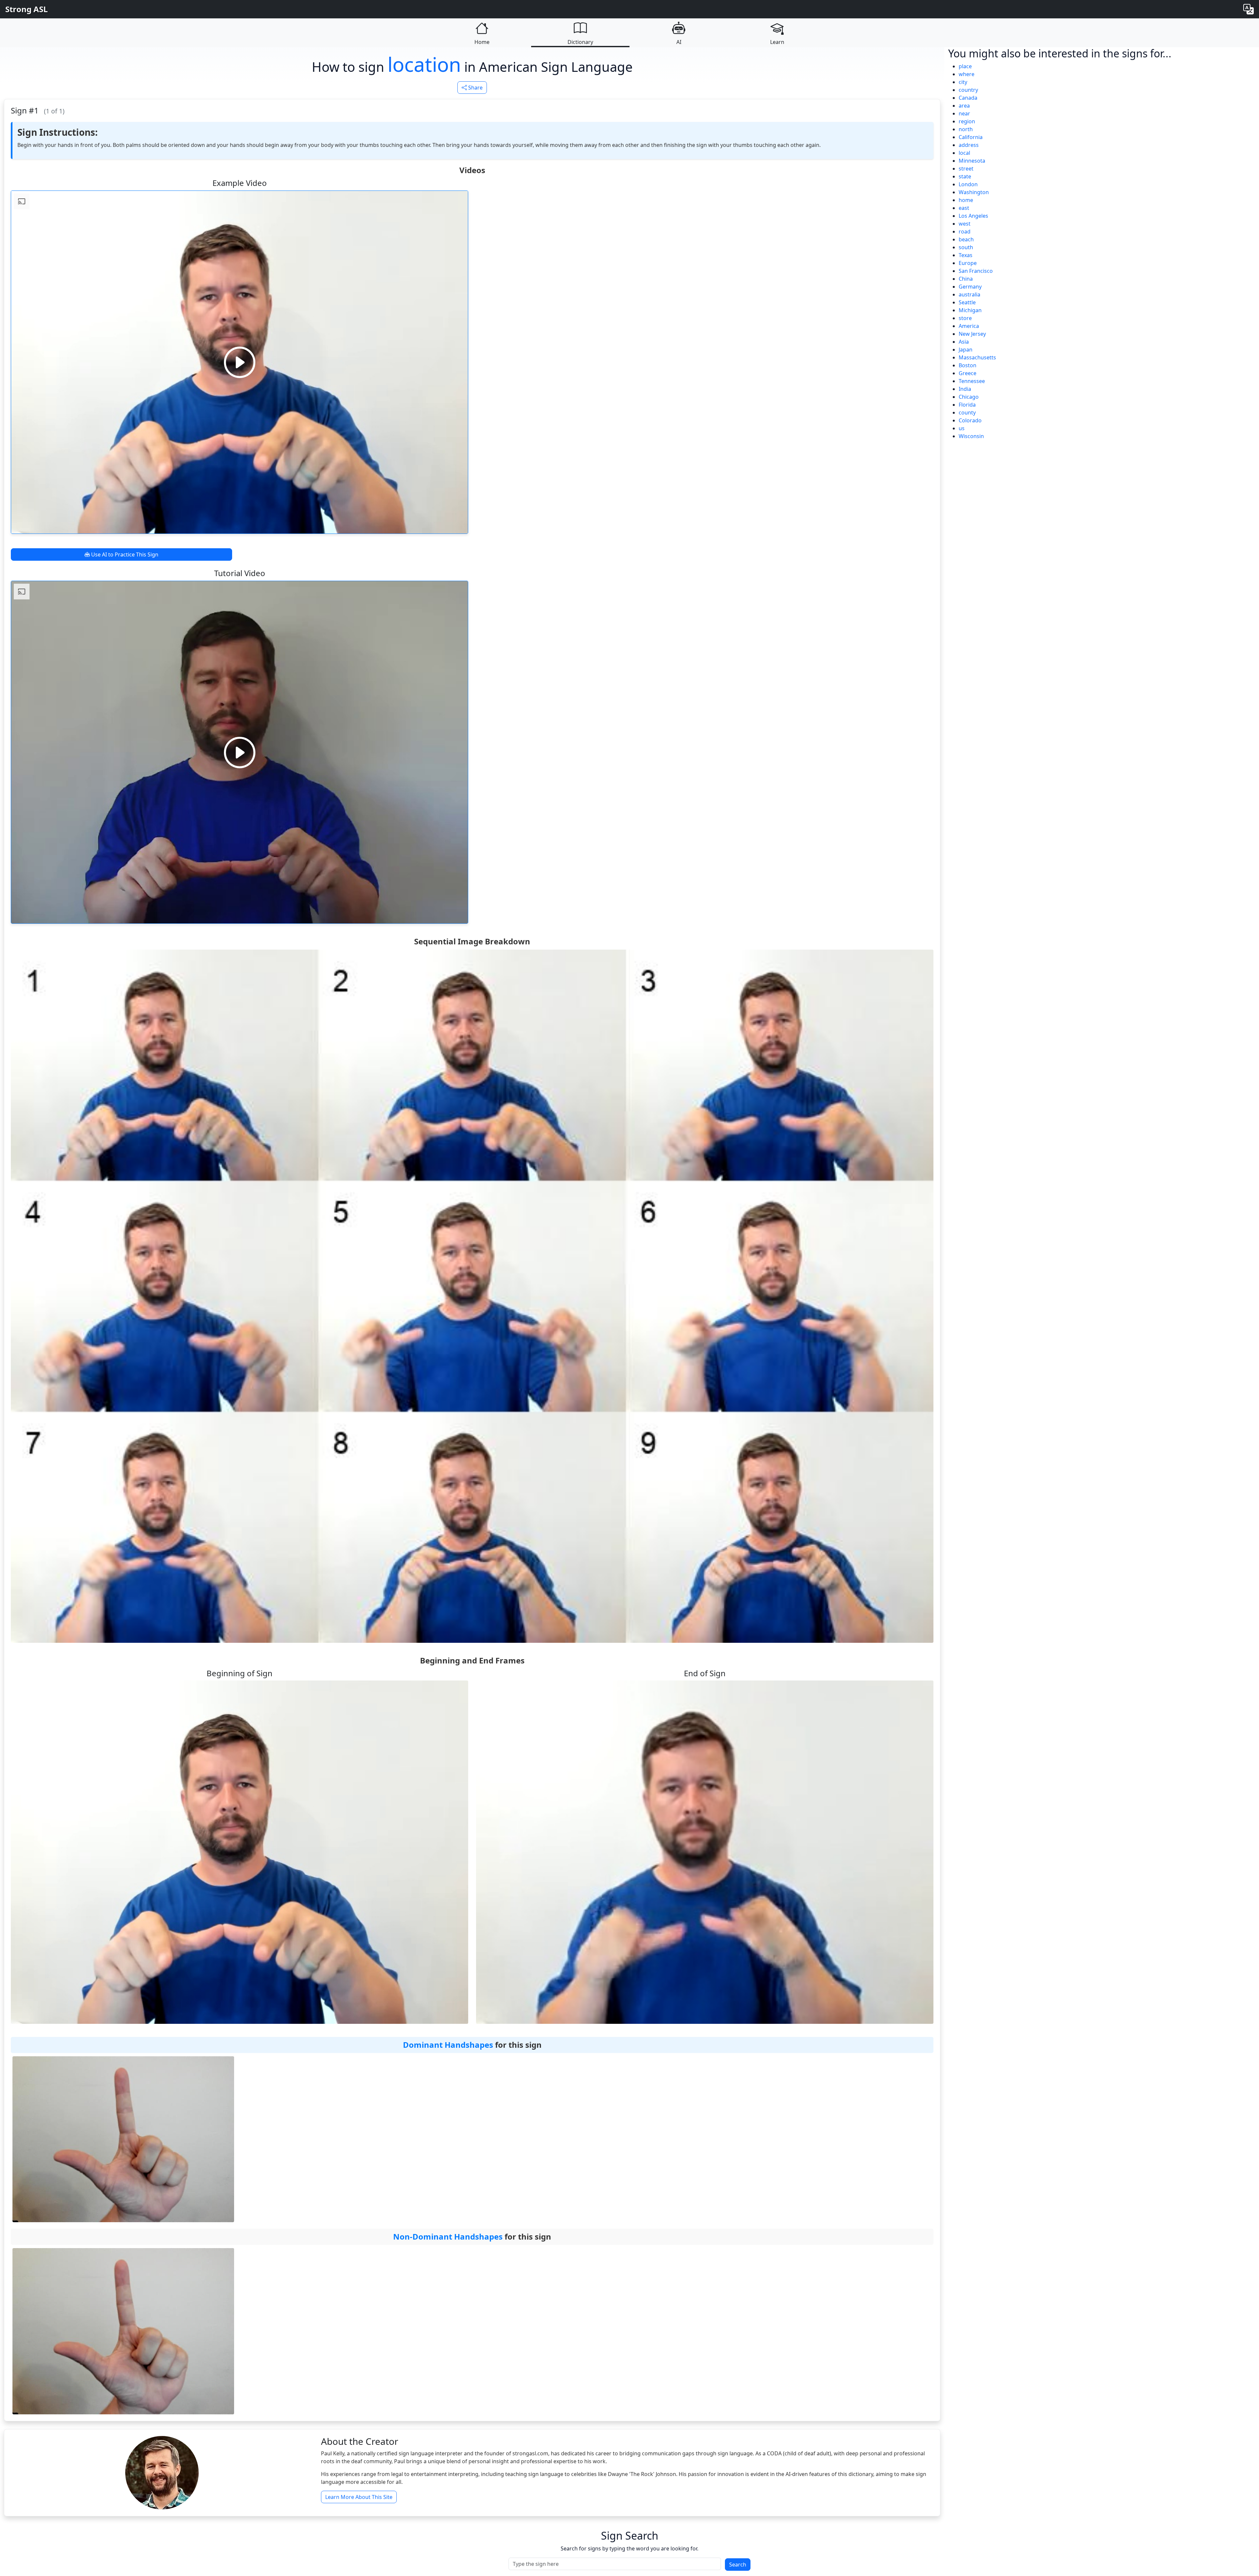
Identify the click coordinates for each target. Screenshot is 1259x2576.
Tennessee (972, 381)
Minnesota (972, 161)
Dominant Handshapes (448, 2045)
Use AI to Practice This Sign (124, 554)
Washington (974, 192)
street (966, 169)
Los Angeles (973, 216)
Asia (964, 342)
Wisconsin (971, 436)
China (966, 279)
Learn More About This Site (359, 2497)
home (966, 200)
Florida (967, 405)
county (967, 413)
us (962, 428)
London (968, 184)
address (969, 145)
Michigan (970, 310)
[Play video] (240, 362)
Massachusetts (977, 357)
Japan (966, 350)
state (965, 176)
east (964, 208)
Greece (968, 373)
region (967, 121)
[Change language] (1249, 9)
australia (969, 294)
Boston (968, 365)
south (966, 247)
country (968, 90)
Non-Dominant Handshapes (448, 2236)
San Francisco (976, 271)
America (969, 326)
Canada (968, 98)
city (963, 82)
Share (475, 88)
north (966, 129)
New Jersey (972, 334)
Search (738, 2565)
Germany (970, 287)
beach (966, 239)
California (971, 137)
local (964, 153)
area (964, 106)
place (965, 66)
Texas (966, 255)
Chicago (969, 397)
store (965, 318)
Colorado (970, 420)
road (965, 231)
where (967, 74)
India (965, 389)
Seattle (967, 302)
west (965, 224)
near (964, 113)
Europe (968, 263)
